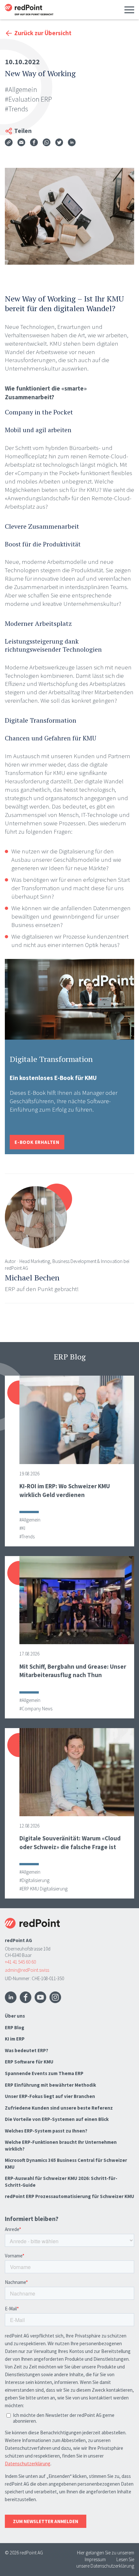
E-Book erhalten (37, 1142)
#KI (22, 1528)
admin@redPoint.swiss (27, 1970)
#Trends (16, 109)
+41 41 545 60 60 (20, 1962)
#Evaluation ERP (28, 99)
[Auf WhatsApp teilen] (47, 143)
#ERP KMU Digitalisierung (43, 1889)
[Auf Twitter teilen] (59, 143)
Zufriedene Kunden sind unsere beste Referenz (59, 2108)
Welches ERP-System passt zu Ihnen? (46, 2131)
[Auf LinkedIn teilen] (72, 143)
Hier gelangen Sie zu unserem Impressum (106, 2556)
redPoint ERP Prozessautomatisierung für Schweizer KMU (69, 2196)
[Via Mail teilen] (21, 143)
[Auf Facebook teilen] (34, 143)
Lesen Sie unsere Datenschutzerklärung (105, 2563)
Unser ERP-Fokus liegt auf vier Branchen (50, 2096)
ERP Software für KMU (29, 2062)
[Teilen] (9, 143)
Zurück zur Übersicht (43, 33)
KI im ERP (15, 2039)
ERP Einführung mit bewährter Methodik (50, 2085)
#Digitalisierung (34, 1880)
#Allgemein (21, 89)
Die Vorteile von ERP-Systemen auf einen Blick (57, 2119)
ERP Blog (15, 2027)
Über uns (15, 2016)
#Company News (36, 1709)
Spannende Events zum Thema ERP (44, 2073)
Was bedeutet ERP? (27, 2050)
